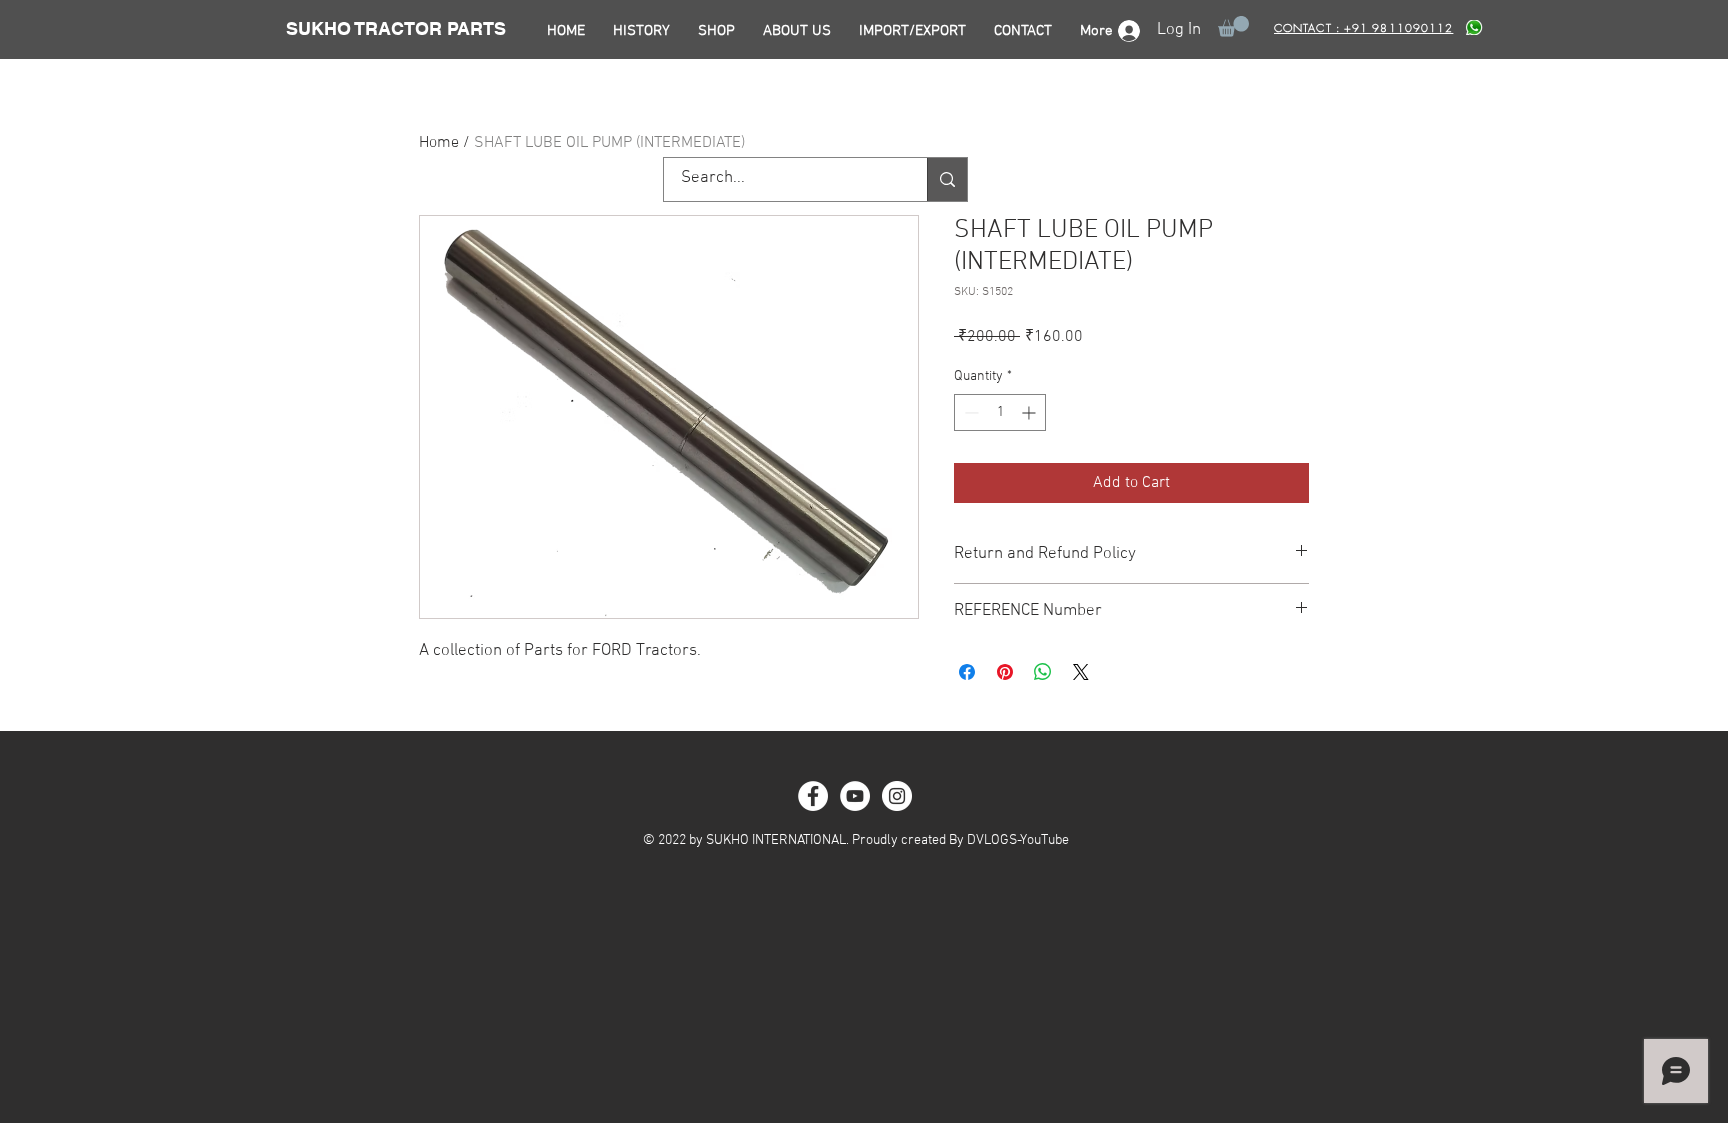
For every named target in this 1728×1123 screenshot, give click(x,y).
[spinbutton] (1000, 412)
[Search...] (947, 179)
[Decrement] (969, 412)
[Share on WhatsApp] (1043, 672)
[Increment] (1030, 412)
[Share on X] (1081, 672)
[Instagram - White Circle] (897, 796)
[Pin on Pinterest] (1005, 672)
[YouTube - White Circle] (855, 796)
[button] (1233, 26)
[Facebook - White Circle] (813, 796)
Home (439, 143)
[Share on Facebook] (967, 672)
